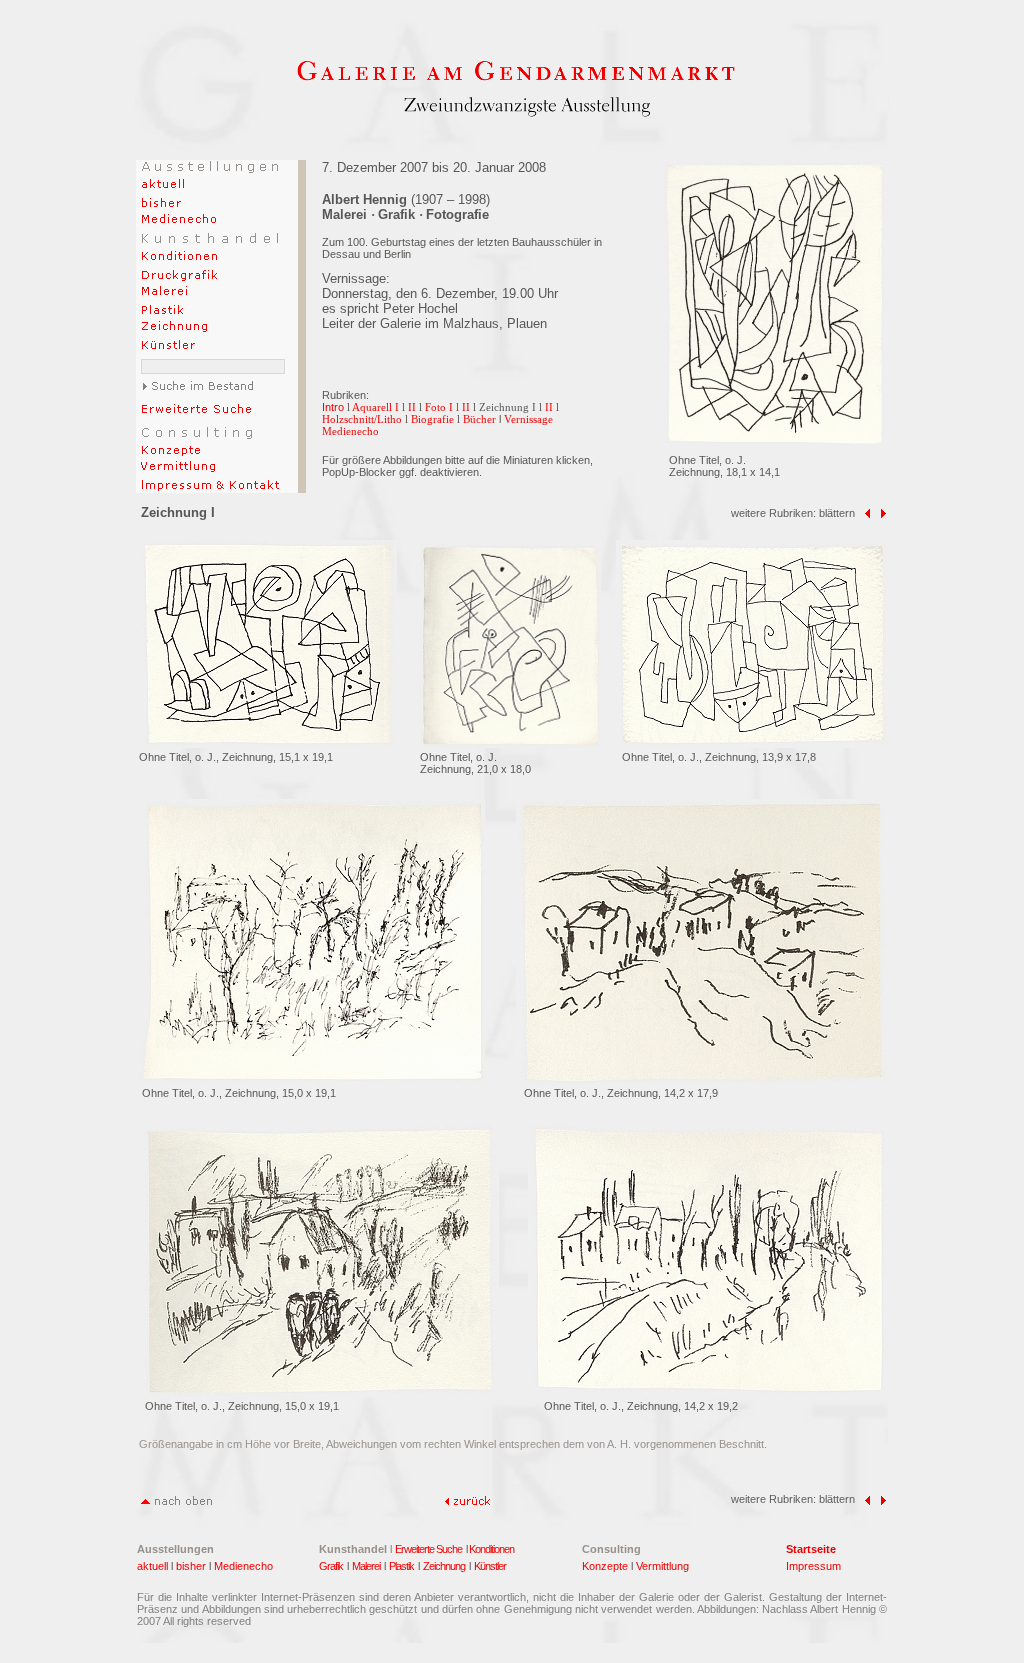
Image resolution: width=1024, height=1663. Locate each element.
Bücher (479, 419)
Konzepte (605, 1566)
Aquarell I (375, 407)
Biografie (432, 419)
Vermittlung (662, 1566)
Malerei (367, 1566)
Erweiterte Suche (428, 1549)
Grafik (333, 1566)
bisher (191, 1566)
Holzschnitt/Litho (362, 419)
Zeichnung (444, 1566)
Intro (333, 407)
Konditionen (491, 1549)
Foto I (439, 407)
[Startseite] (516, 76)
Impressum (813, 1566)
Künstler (490, 1566)
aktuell (152, 1566)
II (412, 407)
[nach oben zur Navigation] (175, 1501)
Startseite (811, 1549)
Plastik (401, 1566)
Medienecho (350, 431)
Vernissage (528, 419)
